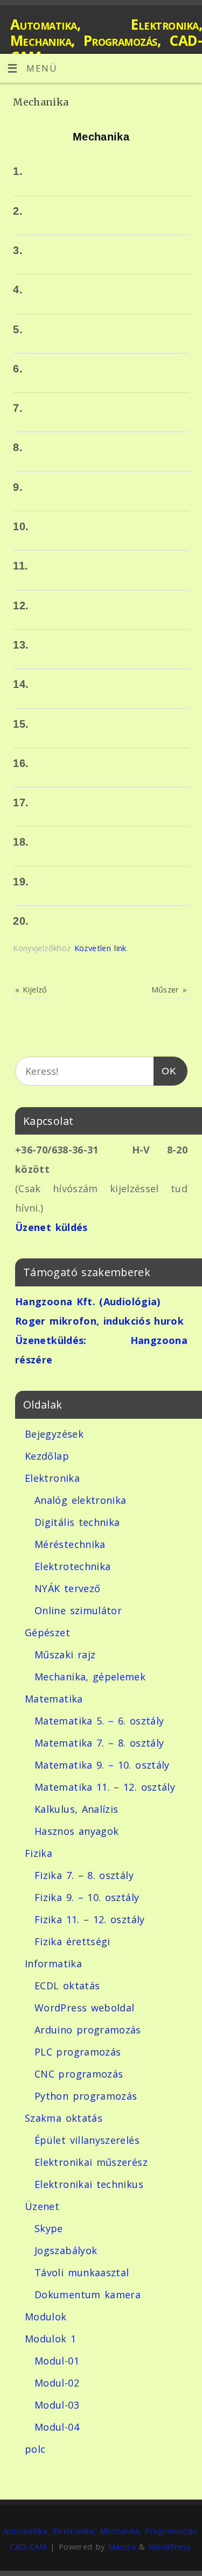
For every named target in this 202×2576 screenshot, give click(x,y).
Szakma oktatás (64, 2118)
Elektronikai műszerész (91, 2162)
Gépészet (47, 1632)
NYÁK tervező (67, 1588)
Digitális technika (77, 1522)
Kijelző (31, 989)
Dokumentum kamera (88, 2295)
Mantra (122, 2546)
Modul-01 (57, 2361)
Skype (49, 2228)
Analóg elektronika (80, 1500)
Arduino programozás (88, 2030)
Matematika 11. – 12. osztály (105, 1787)
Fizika (39, 1853)
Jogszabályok (66, 2250)
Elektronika (52, 1478)
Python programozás (86, 2096)
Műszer (169, 989)
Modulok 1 (50, 2339)
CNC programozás (79, 2074)
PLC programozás (78, 2052)
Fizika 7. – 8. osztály (84, 1875)
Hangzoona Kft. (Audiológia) (88, 1301)
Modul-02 (57, 2383)
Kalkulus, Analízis (76, 1809)
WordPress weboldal (84, 2008)
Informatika (53, 1963)
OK (165, 1071)
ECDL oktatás (67, 1986)
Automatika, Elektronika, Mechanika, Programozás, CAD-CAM (106, 40)
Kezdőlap (47, 1456)
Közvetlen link (100, 948)
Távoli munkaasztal (82, 2272)
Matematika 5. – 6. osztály (99, 1721)
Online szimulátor (78, 1610)
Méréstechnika (70, 1544)
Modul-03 (57, 2405)
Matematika (54, 1699)
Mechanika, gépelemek (90, 1677)
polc (35, 2449)
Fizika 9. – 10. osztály (87, 1897)
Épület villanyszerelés (87, 2140)
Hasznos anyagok (76, 1831)
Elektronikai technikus (89, 2184)
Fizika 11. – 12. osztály (90, 1919)
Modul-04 (57, 2427)
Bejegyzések (54, 1434)
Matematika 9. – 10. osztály (102, 1765)
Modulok (46, 2317)
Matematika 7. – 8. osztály (99, 1743)
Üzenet (42, 2206)
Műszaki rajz (65, 1655)
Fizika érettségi (72, 1941)
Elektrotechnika (72, 1566)
